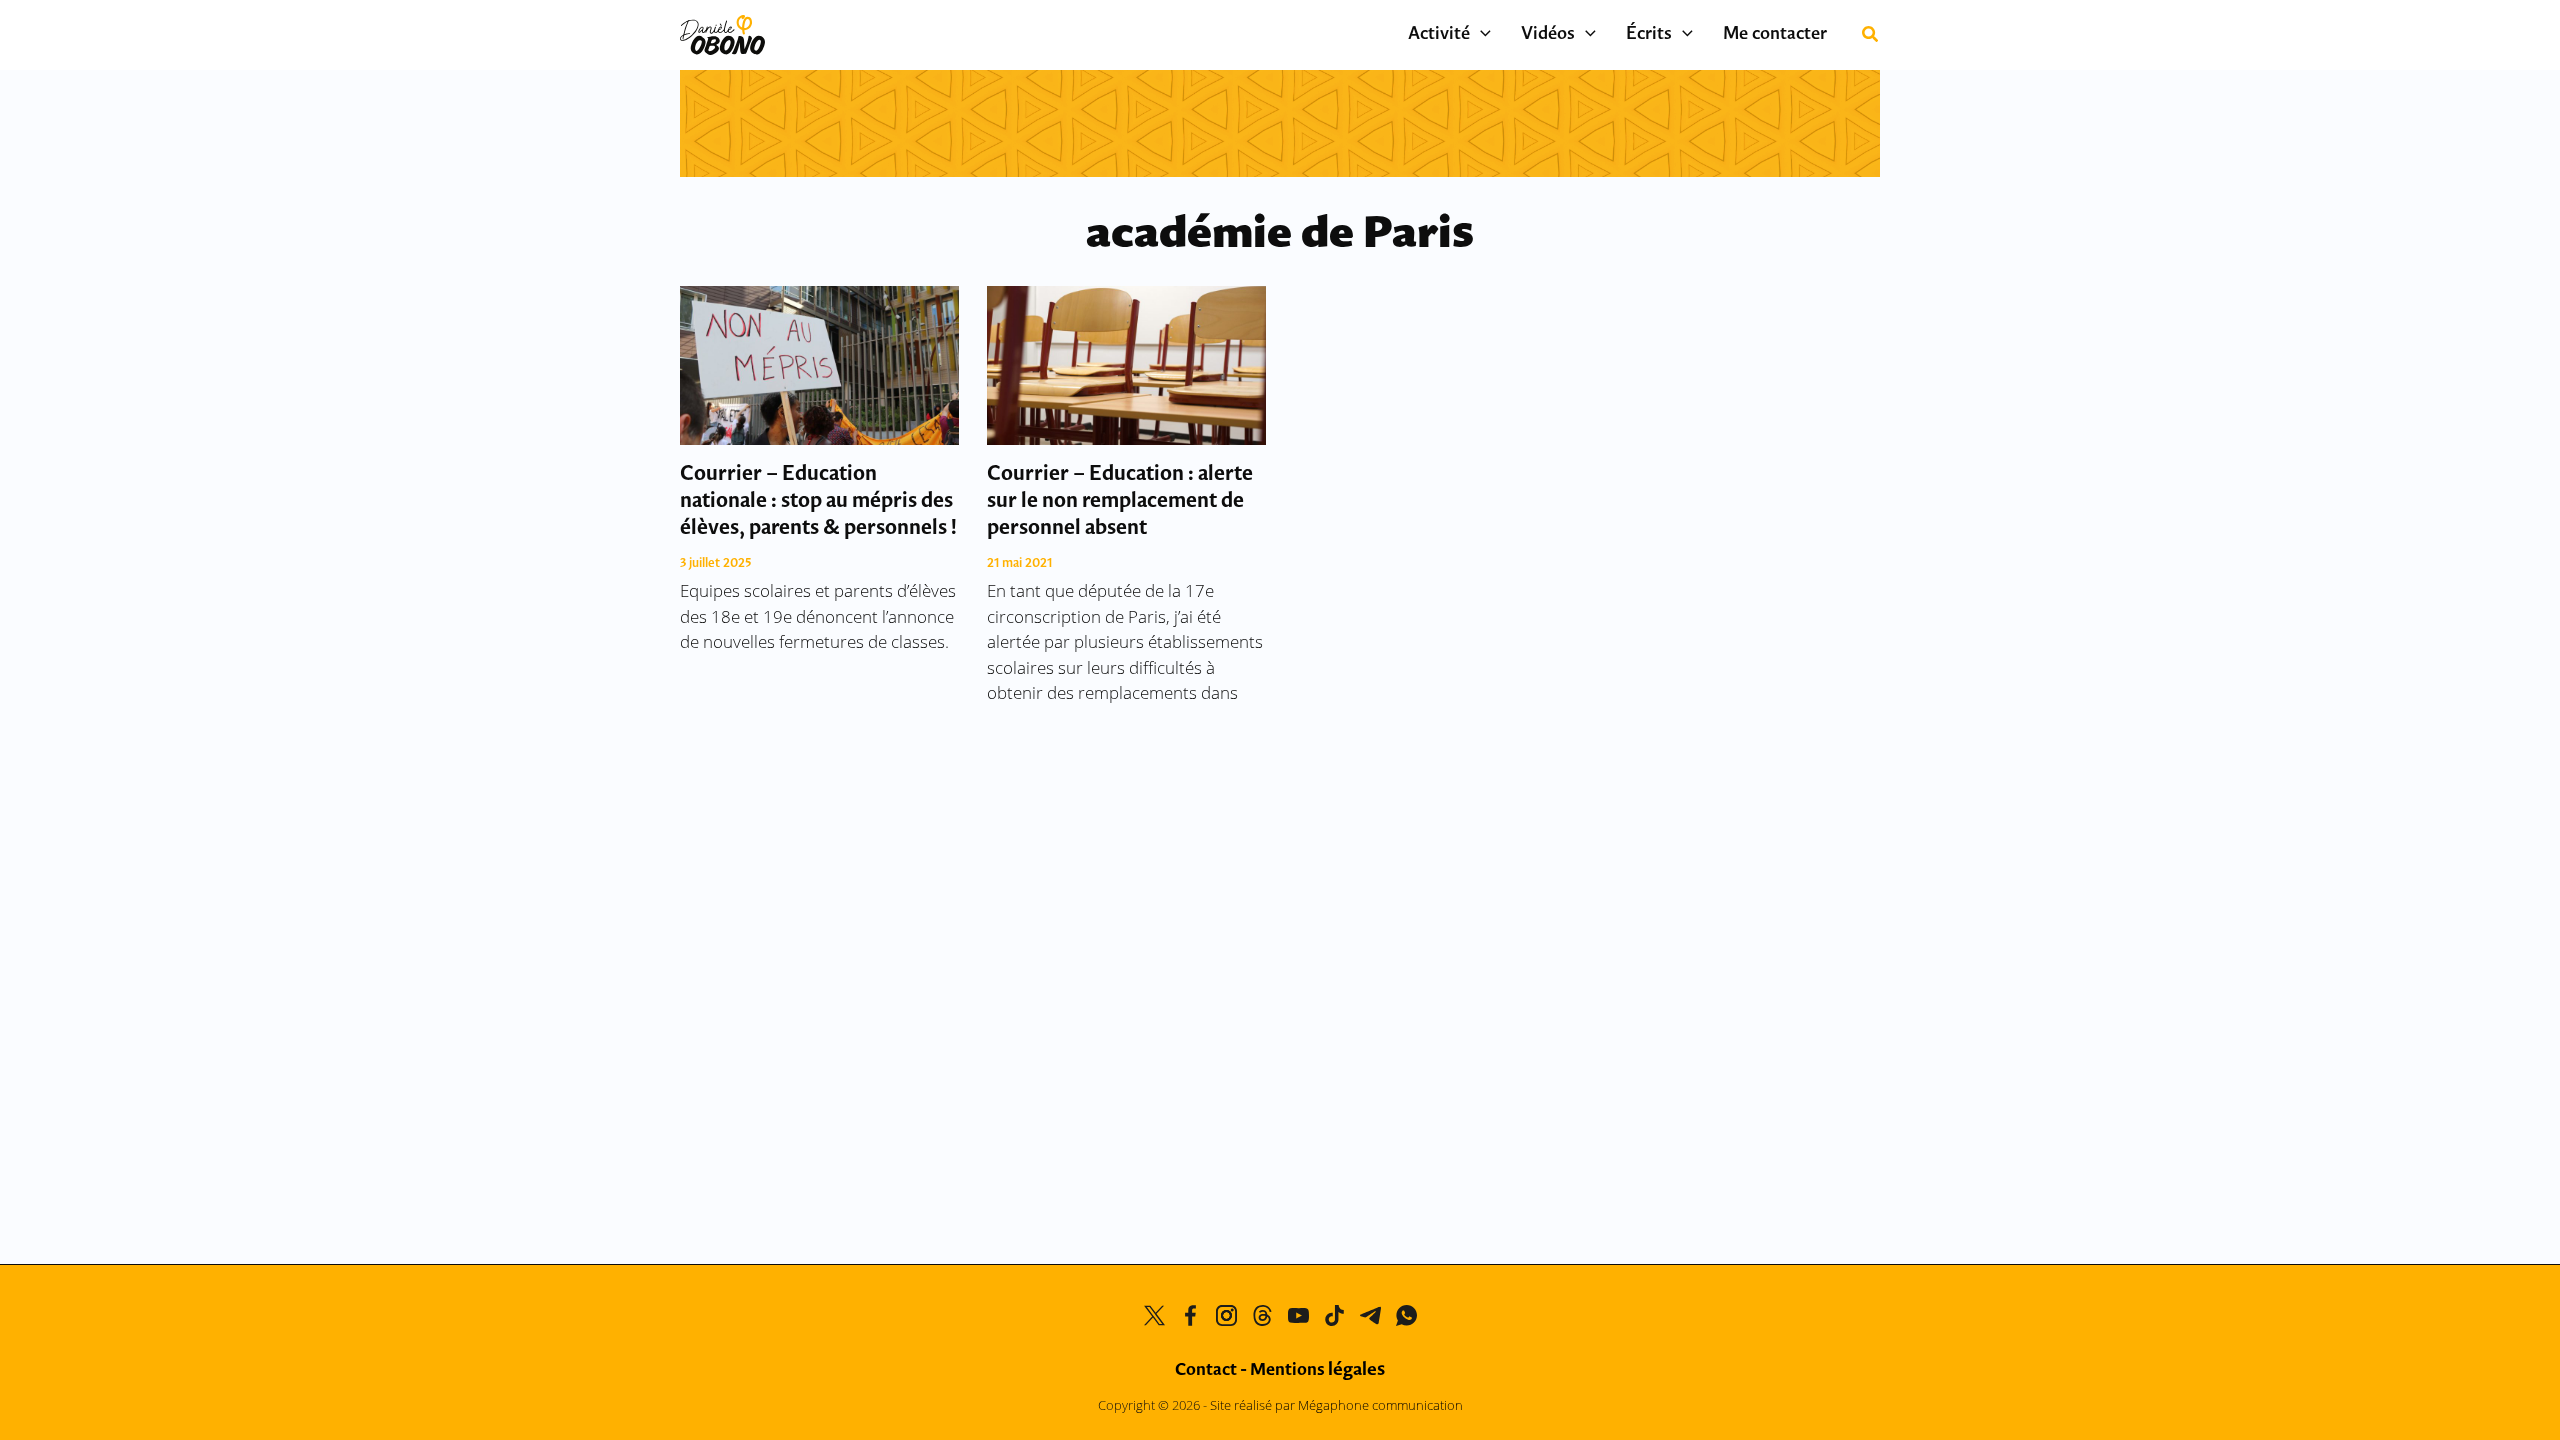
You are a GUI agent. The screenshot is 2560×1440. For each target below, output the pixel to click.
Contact (1206, 1370)
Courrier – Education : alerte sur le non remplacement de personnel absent (1120, 502)
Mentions (1317, 1370)
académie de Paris (1280, 235)
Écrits (1649, 35)
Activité (1439, 35)
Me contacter (1775, 35)
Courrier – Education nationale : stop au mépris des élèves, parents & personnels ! (818, 502)
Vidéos (1548, 35)
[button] (1480, 35)
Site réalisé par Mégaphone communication (1336, 1405)
